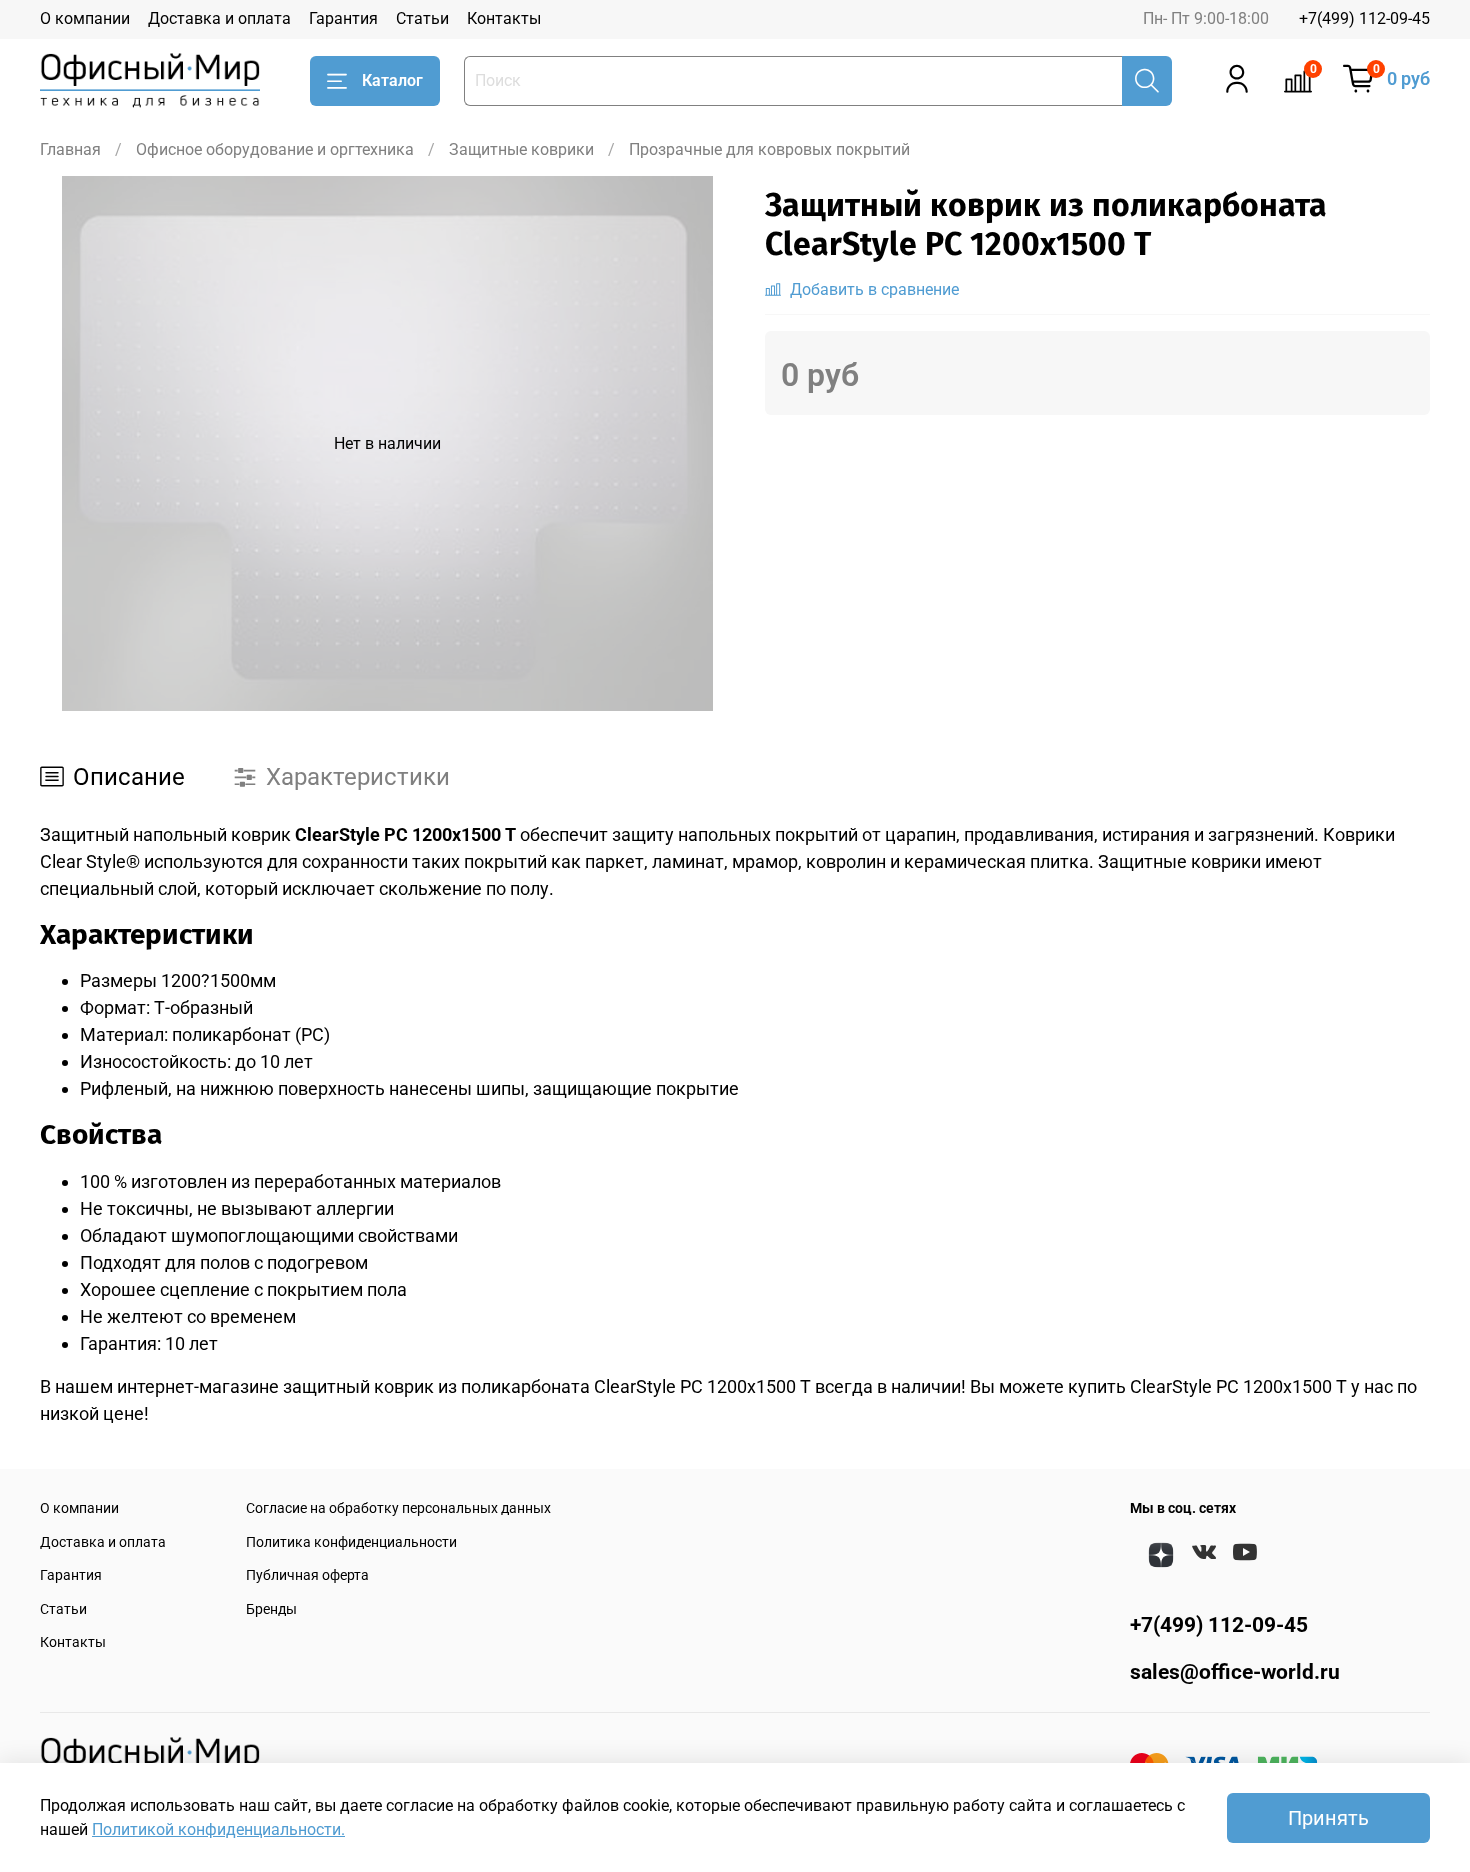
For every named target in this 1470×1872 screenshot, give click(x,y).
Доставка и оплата (219, 18)
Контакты (504, 18)
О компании (85, 18)
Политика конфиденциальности (351, 1542)
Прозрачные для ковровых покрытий (769, 149)
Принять (1328, 1818)
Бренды (271, 1609)
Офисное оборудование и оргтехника (275, 149)
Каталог (392, 80)
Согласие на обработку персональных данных (398, 1508)
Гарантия (343, 18)
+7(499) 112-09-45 (1364, 18)
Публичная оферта (307, 1575)
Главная (70, 149)
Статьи (422, 18)
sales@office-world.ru (1235, 1672)
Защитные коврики (521, 149)
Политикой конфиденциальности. (218, 1829)
